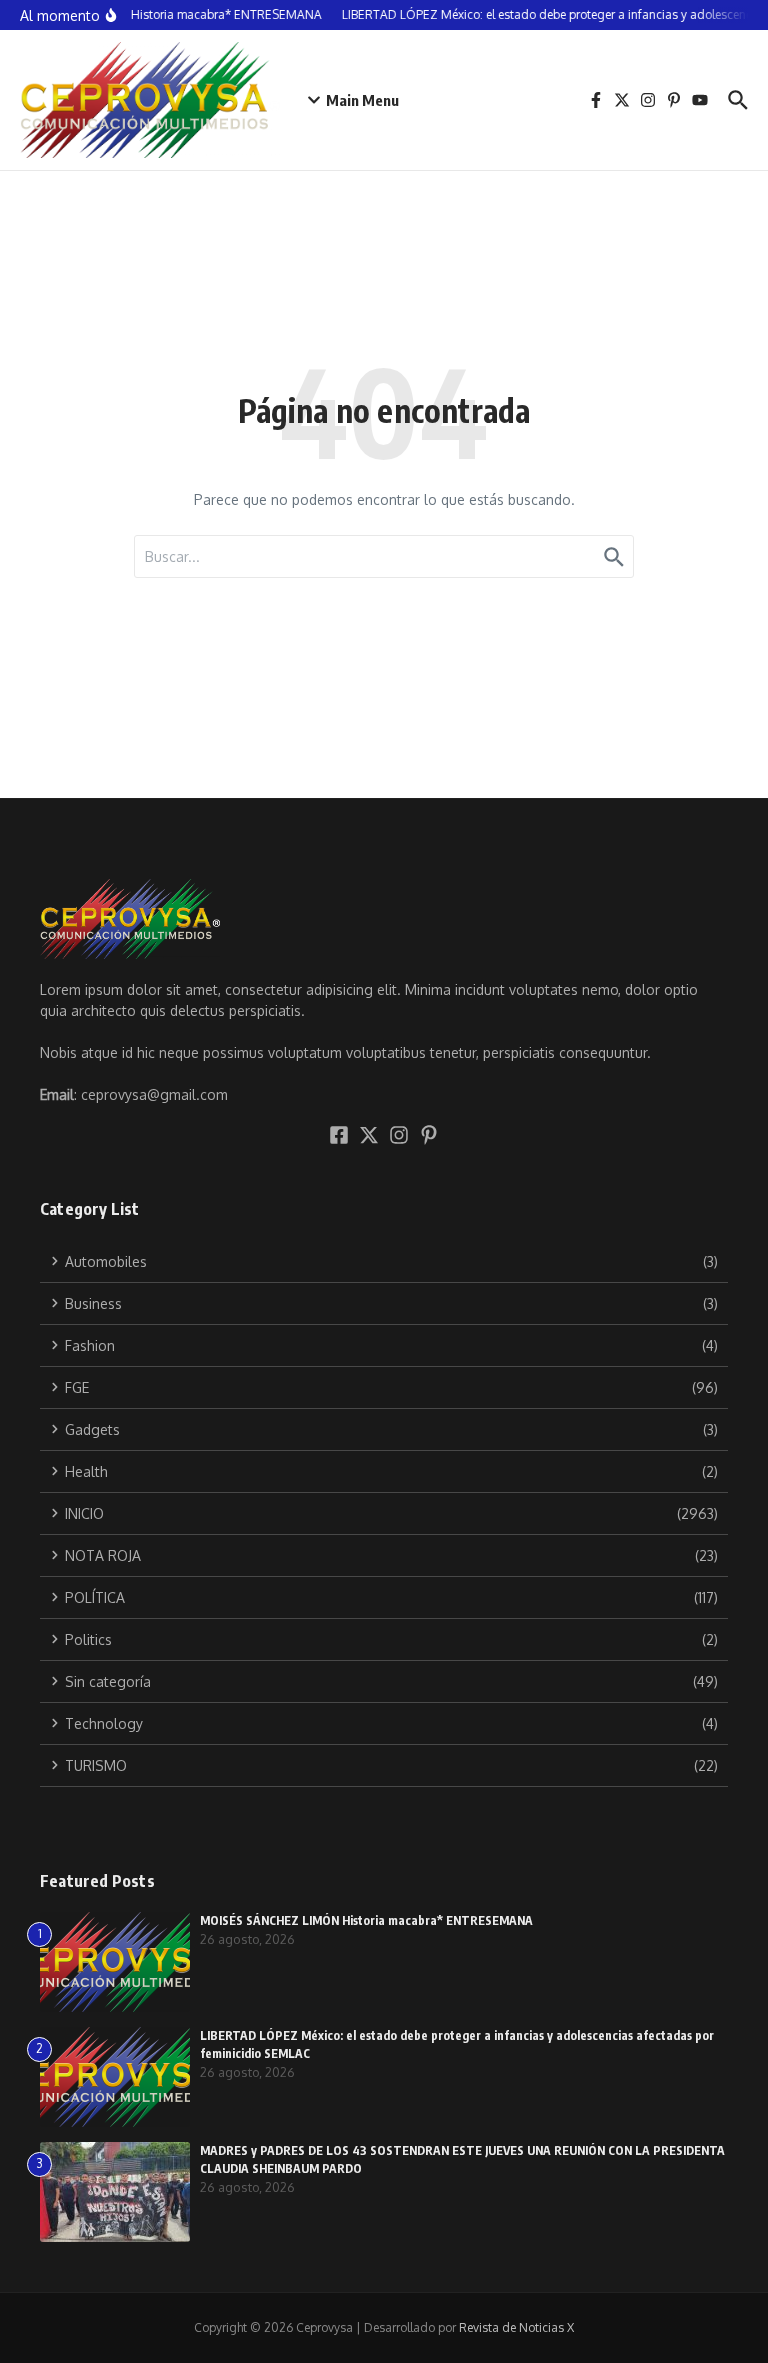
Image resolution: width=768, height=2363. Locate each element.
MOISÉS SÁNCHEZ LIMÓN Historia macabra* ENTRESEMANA (366, 1920)
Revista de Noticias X (516, 2327)
